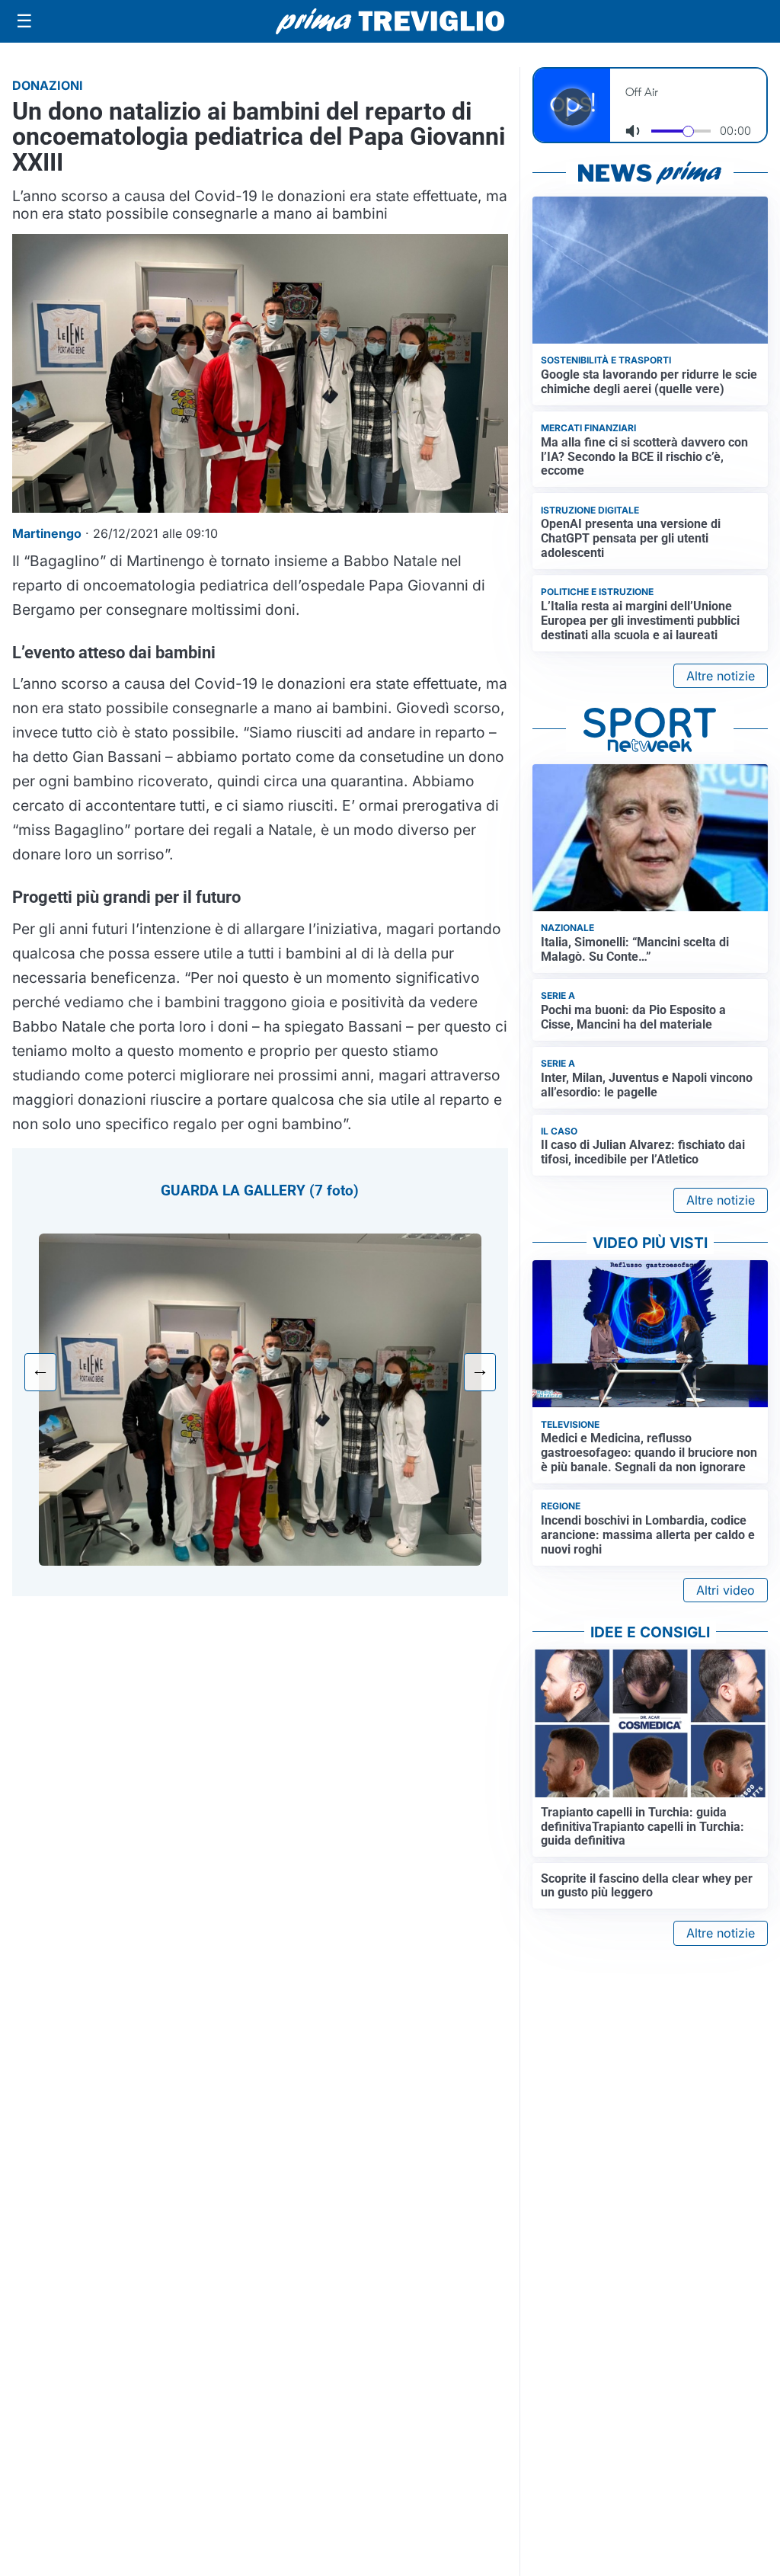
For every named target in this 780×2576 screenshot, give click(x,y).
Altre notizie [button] (721, 676)
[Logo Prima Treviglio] (390, 21)
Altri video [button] (726, 1590)
